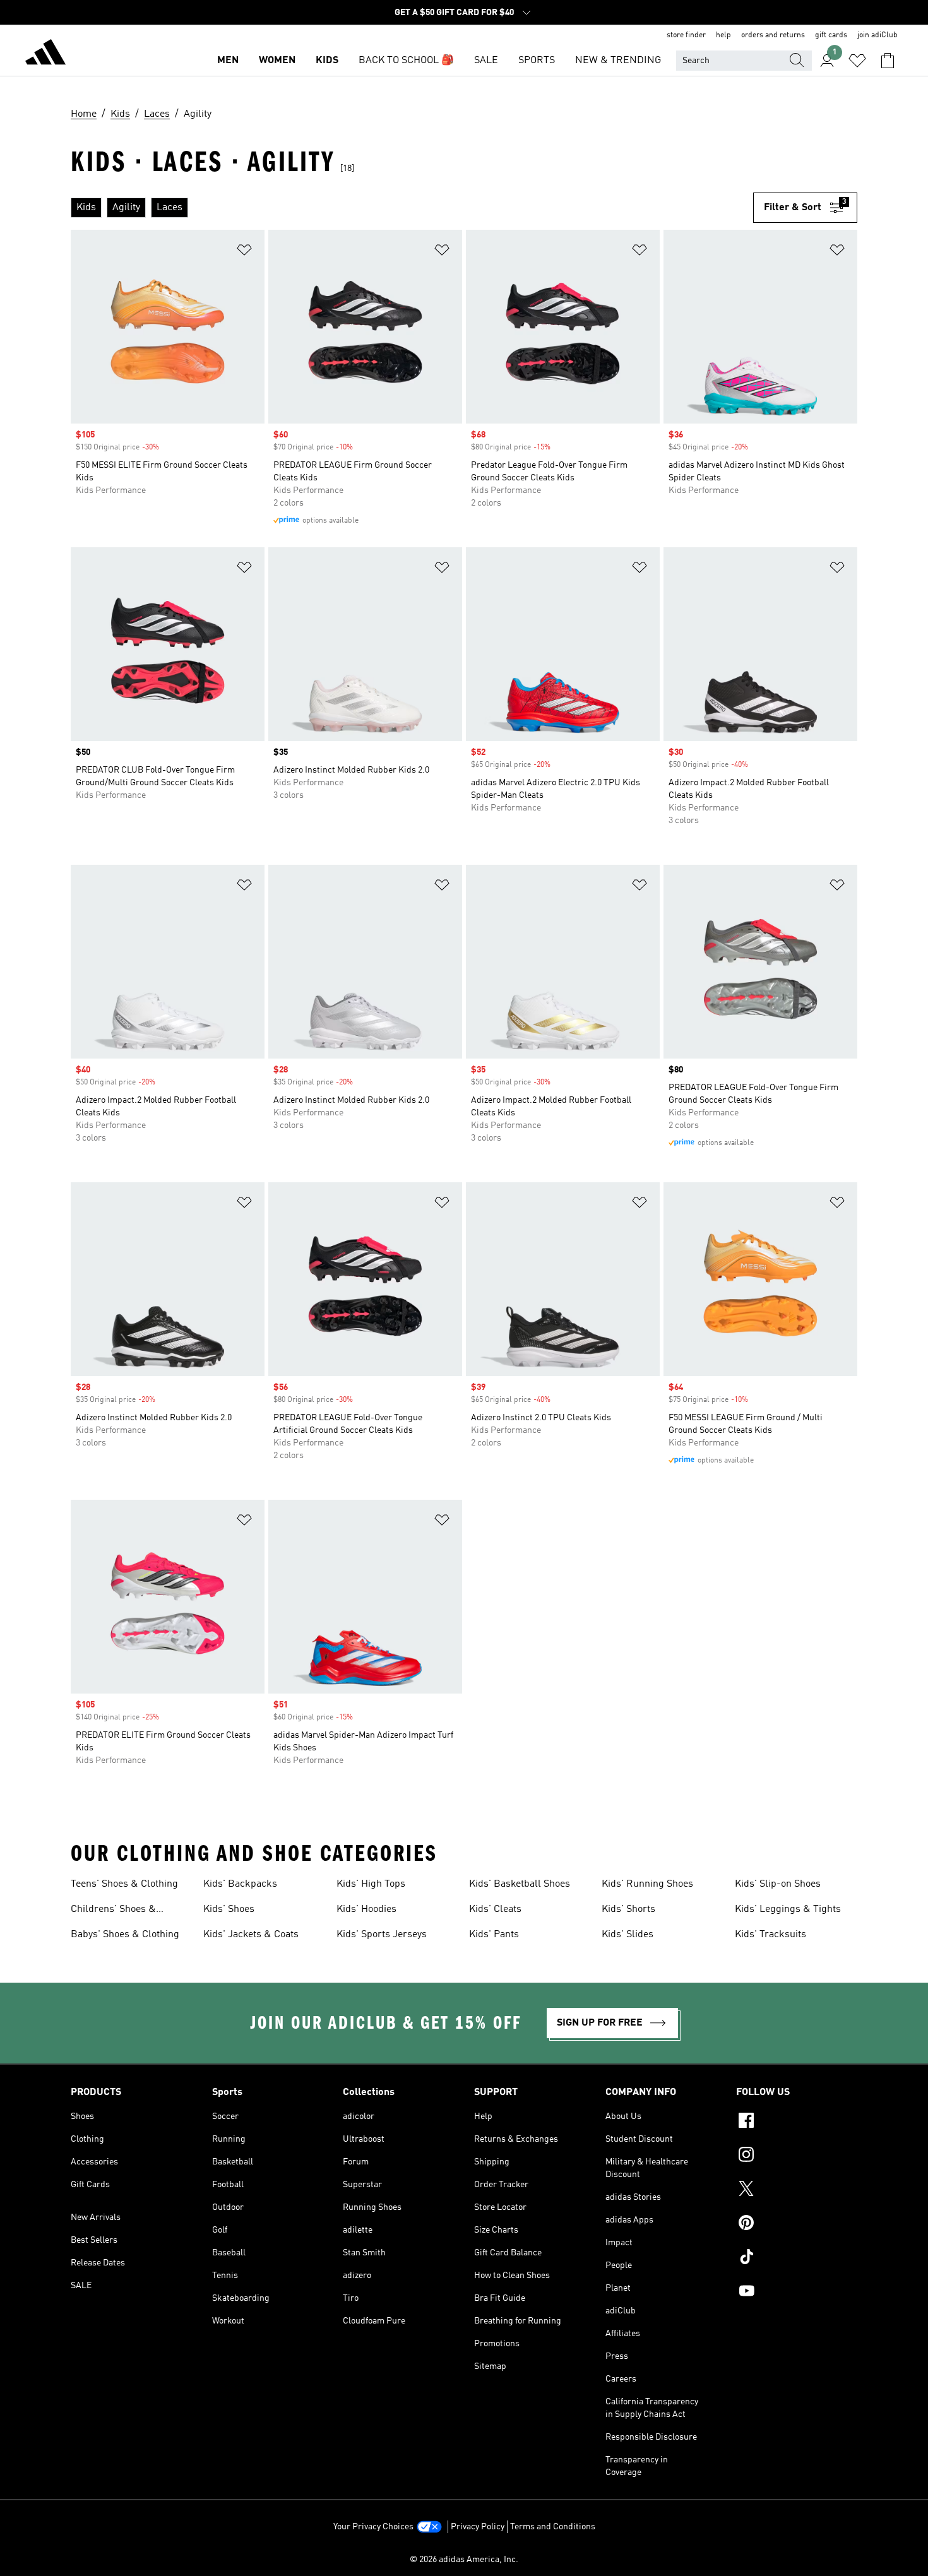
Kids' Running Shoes (647, 1884)
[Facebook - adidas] (797, 2122)
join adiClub (877, 35)
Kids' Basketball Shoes (520, 1884)
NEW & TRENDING (618, 61)
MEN (228, 61)
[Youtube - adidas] (797, 2293)
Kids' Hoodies (366, 1909)
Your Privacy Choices (373, 2527)
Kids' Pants (494, 1935)
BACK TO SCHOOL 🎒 (406, 61)
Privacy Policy (478, 2527)
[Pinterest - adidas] (797, 2224)
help (723, 35)
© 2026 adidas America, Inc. (464, 2560)
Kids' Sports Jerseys (382, 1935)
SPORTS (537, 61)
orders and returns (773, 35)
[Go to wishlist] (857, 61)
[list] (412, 208)
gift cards (831, 35)
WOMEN (277, 61)
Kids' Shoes (229, 1909)
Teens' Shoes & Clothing (124, 1884)
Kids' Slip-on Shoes (778, 1884)
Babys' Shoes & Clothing (125, 1935)
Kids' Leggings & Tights (788, 1909)
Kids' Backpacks (240, 1884)
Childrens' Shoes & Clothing (113, 1911)
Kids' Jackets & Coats (251, 1935)
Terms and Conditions (553, 2527)
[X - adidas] (797, 2190)
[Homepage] (45, 54)
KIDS (327, 61)
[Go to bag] (888, 61)
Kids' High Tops (371, 1884)
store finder (686, 35)
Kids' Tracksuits (770, 1935)
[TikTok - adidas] (797, 2258)
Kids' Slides (628, 1935)
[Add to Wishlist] (244, 252)
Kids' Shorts (628, 1909)
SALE (486, 61)
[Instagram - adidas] (797, 2156)
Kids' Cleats (495, 1909)
